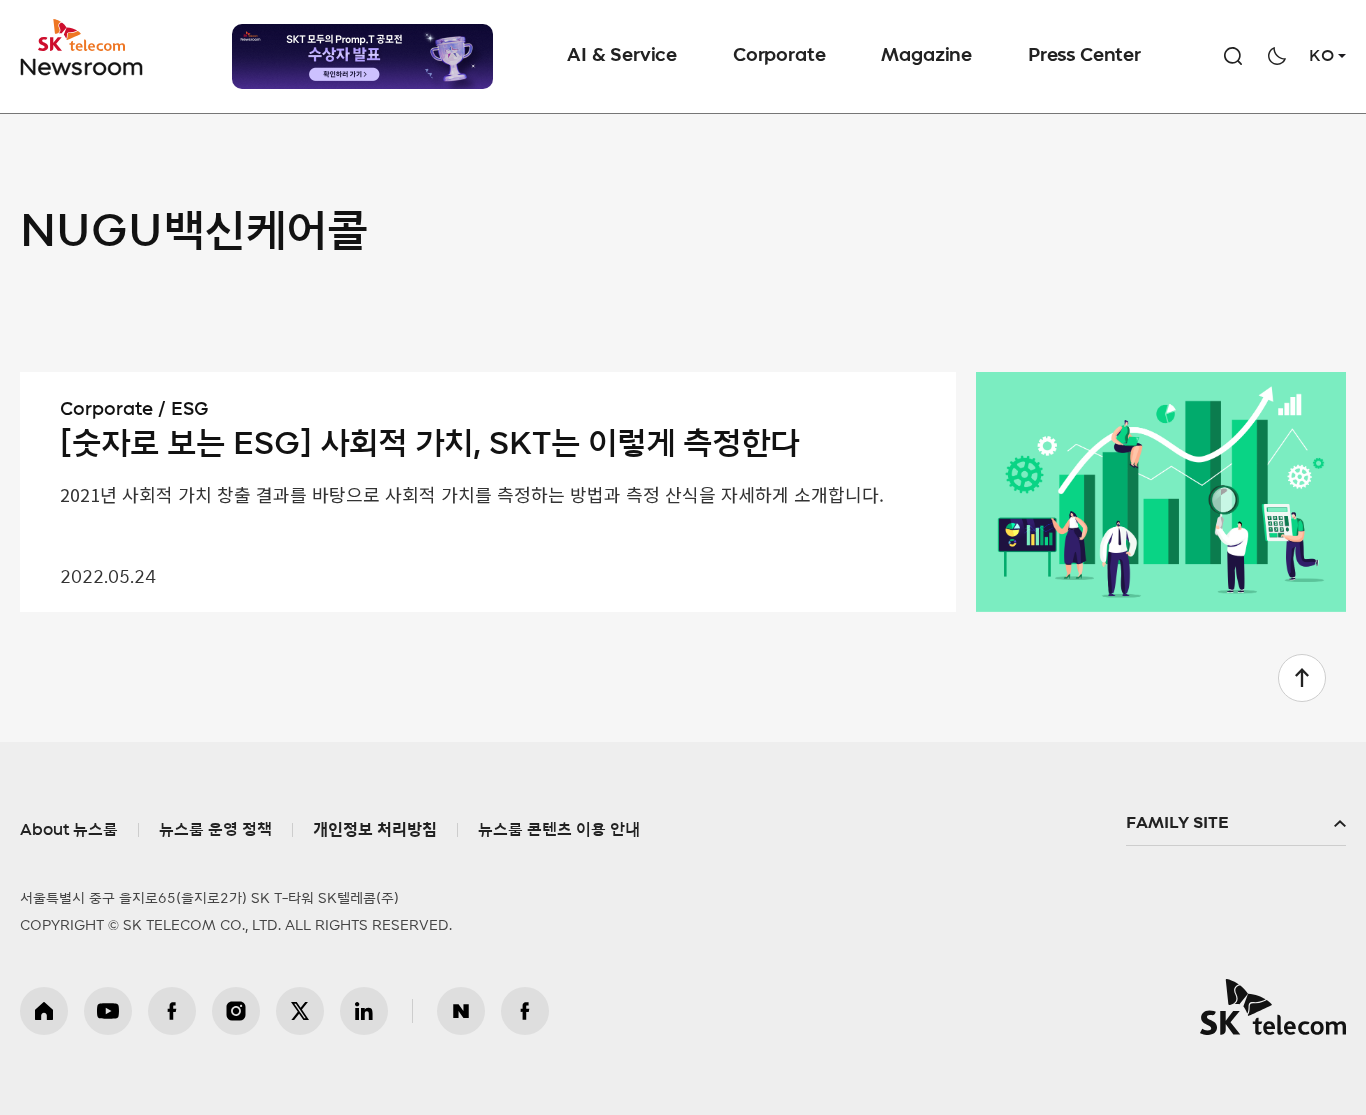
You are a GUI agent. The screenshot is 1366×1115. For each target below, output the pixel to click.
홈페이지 (44, 1011)
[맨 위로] (1302, 678)
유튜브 (108, 1011)
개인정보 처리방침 (375, 830)
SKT (83, 48)
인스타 (236, 1011)
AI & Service (622, 56)
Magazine (926, 56)
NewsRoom (82, 65)
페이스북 (172, 1011)
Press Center (1084, 56)
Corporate (779, 56)
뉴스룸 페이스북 (525, 1011)
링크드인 (364, 1011)
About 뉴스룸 (69, 830)
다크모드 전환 (1277, 56)
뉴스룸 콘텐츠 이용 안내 (559, 830)
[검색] (1233, 56)
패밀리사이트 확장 (1236, 824)
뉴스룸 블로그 (461, 1011)
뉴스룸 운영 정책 (215, 830)
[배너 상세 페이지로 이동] (362, 56)
